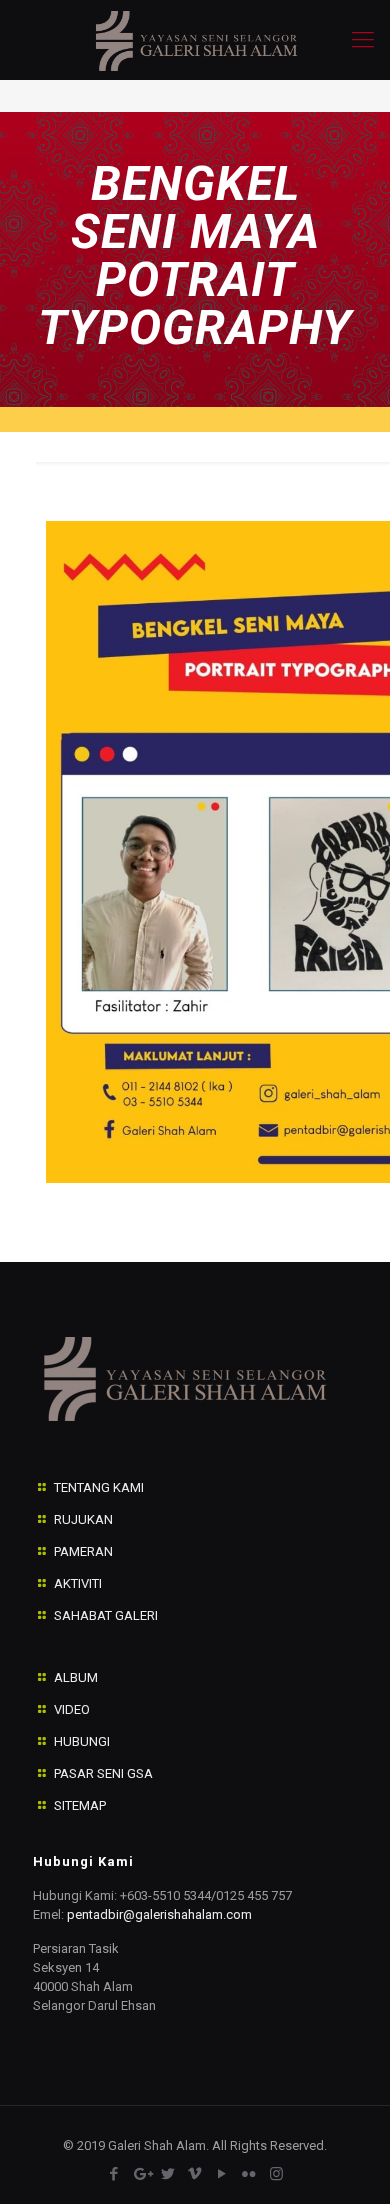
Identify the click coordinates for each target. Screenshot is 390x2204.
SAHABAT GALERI (106, 1615)
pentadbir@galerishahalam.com (159, 1914)
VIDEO (72, 1709)
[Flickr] (249, 2174)
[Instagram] (276, 2174)
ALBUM (76, 1677)
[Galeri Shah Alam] (195, 40)
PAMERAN (83, 1551)
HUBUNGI (82, 1741)
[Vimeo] (195, 2174)
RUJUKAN (83, 1519)
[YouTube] (222, 2174)
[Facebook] (114, 2174)
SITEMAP (80, 1805)
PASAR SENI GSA (103, 1773)
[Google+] (141, 2174)
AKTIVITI (78, 1583)
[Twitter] (168, 2174)
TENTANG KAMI (99, 1487)
